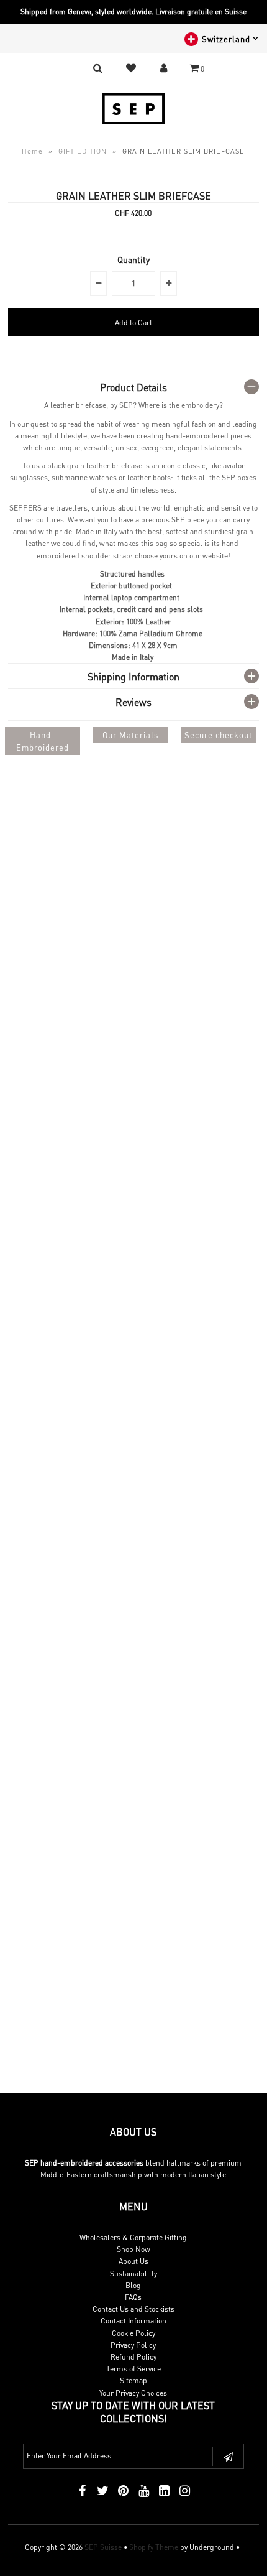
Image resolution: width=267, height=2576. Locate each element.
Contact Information (133, 2321)
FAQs (133, 2297)
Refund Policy (133, 2357)
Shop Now (133, 2249)
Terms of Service (133, 2369)
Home (32, 151)
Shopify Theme (154, 2547)
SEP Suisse (103, 2547)
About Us (133, 2261)
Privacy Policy (133, 2345)
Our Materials (130, 735)
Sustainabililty (133, 2273)
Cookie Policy (133, 2333)
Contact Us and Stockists (133, 2309)
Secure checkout (218, 735)
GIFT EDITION (83, 151)
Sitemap (133, 2380)
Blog (133, 2285)
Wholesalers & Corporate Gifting (133, 2237)
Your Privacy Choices (133, 2393)
